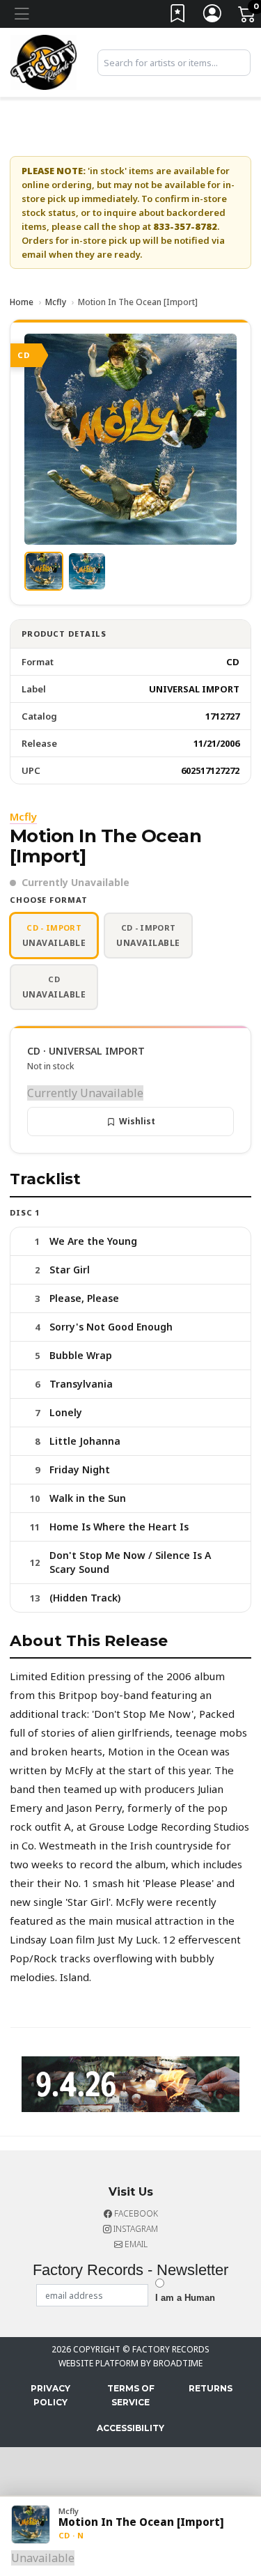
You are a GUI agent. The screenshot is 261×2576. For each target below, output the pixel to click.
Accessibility (130, 2428)
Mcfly (56, 302)
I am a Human (185, 2298)
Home (22, 302)
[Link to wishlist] (178, 16)
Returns (211, 2388)
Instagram (135, 2229)
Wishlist (137, 1121)
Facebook (135, 2213)
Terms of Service (131, 2395)
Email (135, 2244)
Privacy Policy (50, 2395)
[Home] (43, 61)
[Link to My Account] (213, 16)
